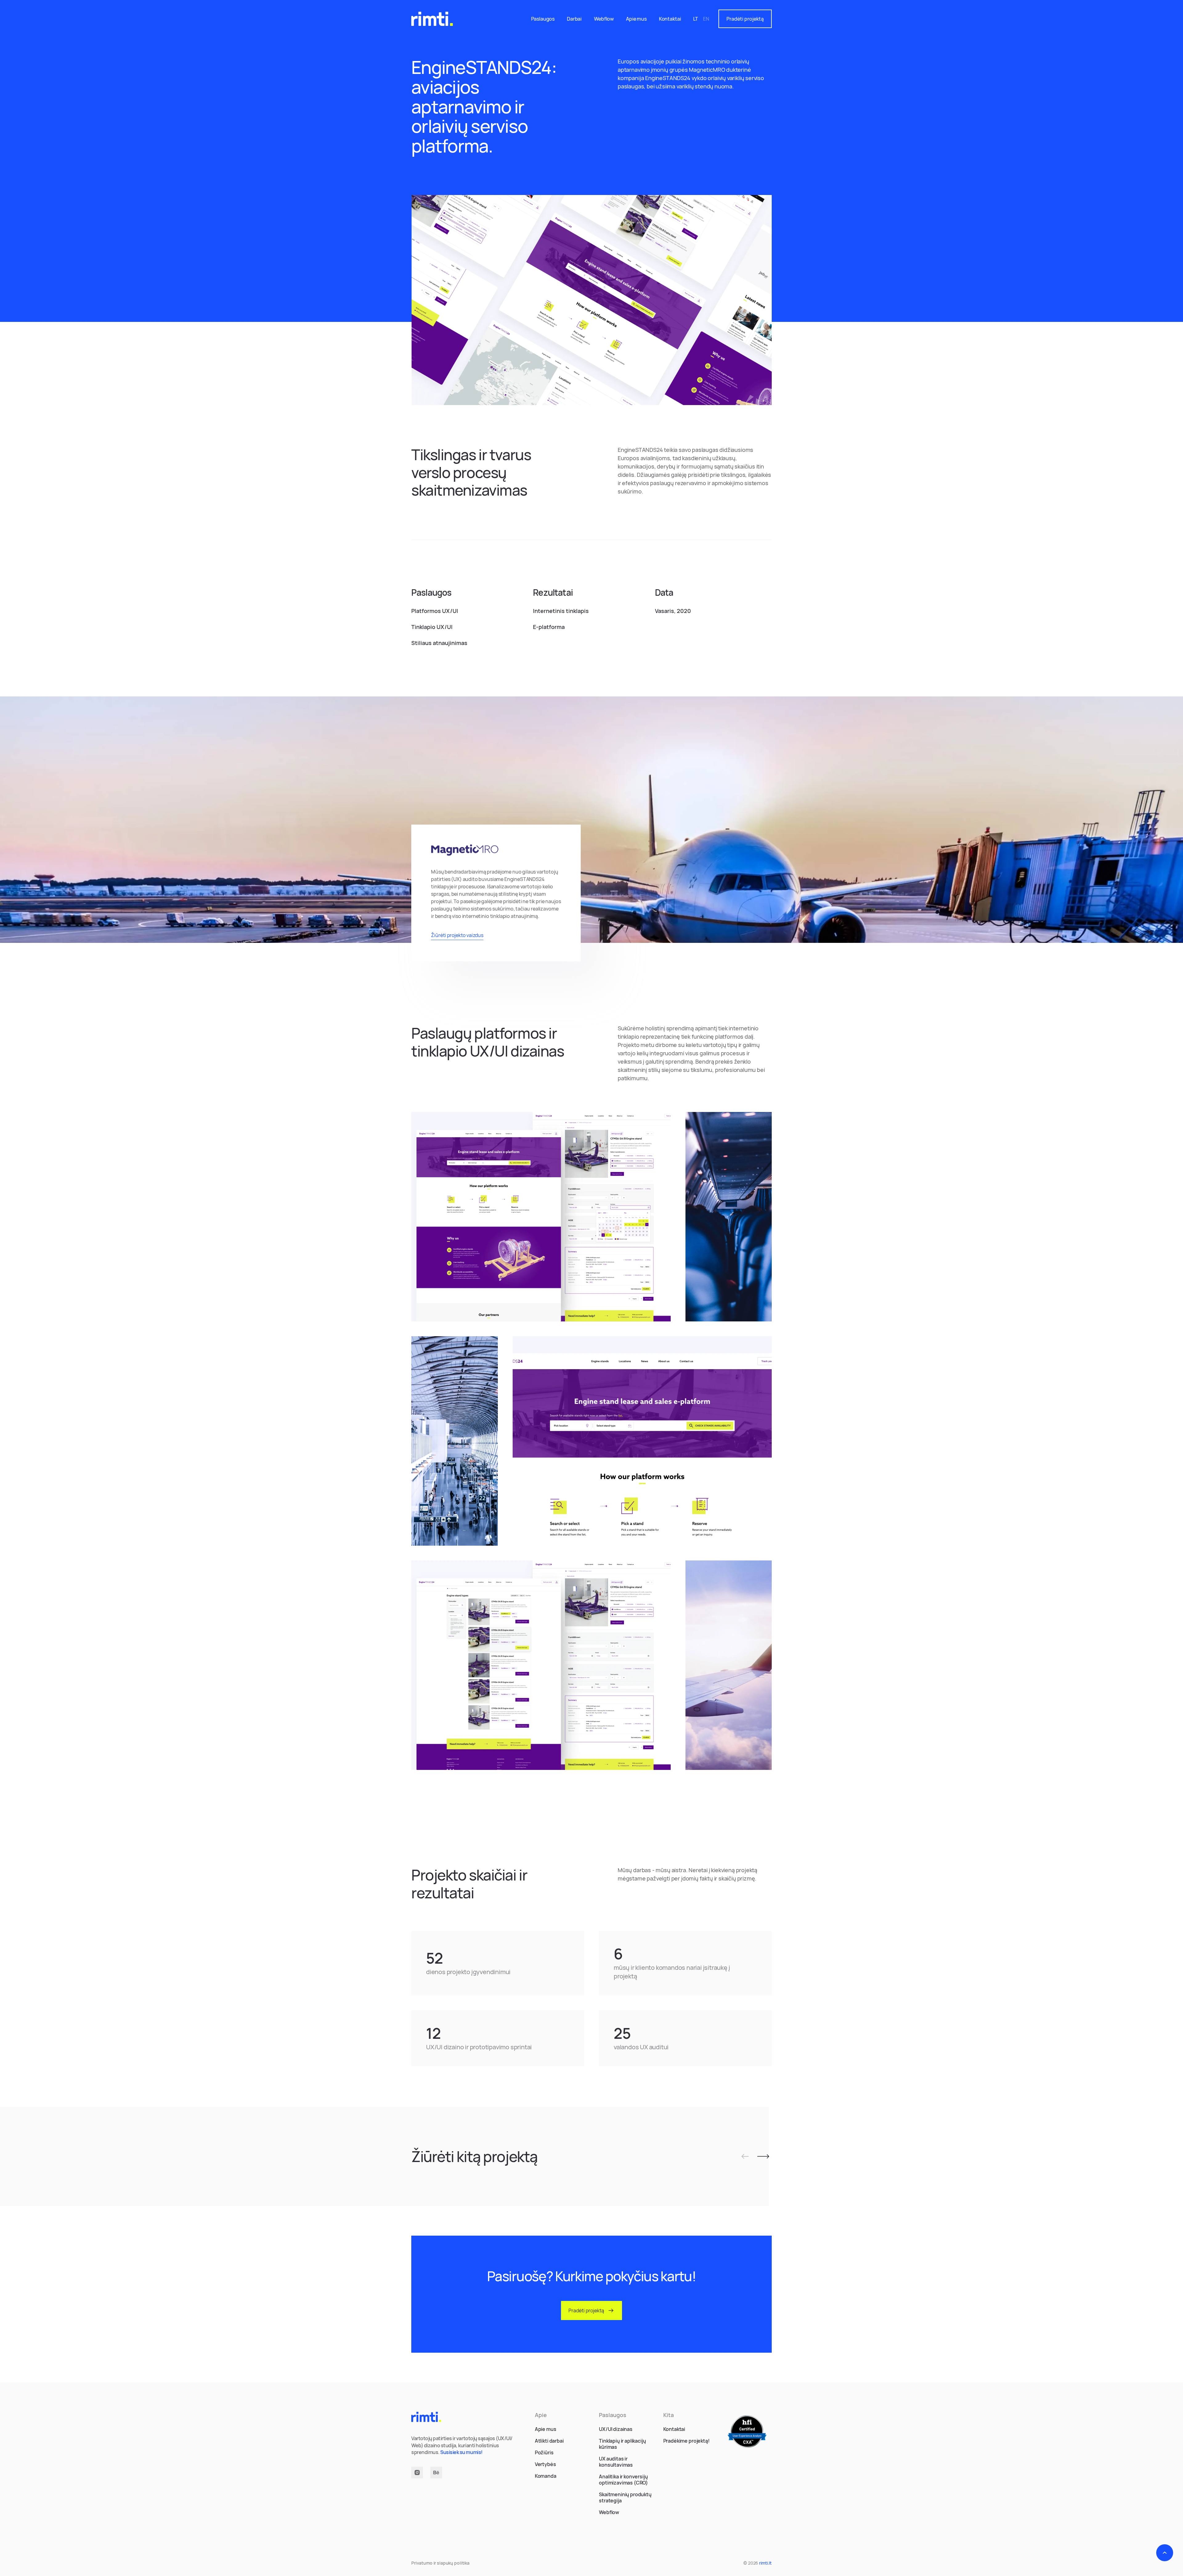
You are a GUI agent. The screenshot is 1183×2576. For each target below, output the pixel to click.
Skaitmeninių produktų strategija (625, 2497)
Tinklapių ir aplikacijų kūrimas (622, 2444)
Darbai (574, 19)
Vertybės (545, 2464)
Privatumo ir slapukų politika (440, 2563)
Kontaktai (670, 19)
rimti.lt (765, 2563)
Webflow (604, 19)
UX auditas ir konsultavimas (616, 2462)
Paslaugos (543, 19)
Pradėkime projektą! (687, 2441)
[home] (432, 19)
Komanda (546, 2476)
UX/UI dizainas (616, 2429)
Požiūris (544, 2452)
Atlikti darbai (549, 2441)
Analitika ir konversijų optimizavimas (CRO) (623, 2480)
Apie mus (636, 19)
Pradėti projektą (745, 19)
